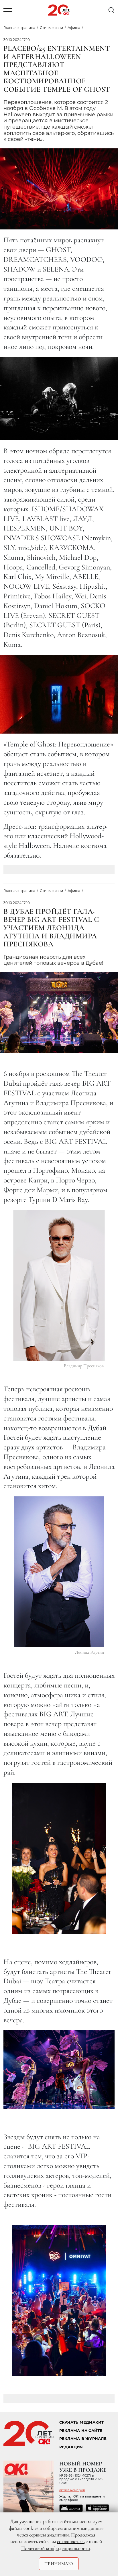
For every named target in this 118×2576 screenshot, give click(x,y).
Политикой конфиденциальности (56, 2548)
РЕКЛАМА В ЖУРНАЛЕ (83, 2439)
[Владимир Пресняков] (59, 1285)
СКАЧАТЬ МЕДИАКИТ (82, 2422)
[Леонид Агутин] (59, 1572)
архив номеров (72, 2490)
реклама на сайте (81, 2431)
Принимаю (59, 2564)
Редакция (71, 2447)
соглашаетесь (71, 2541)
